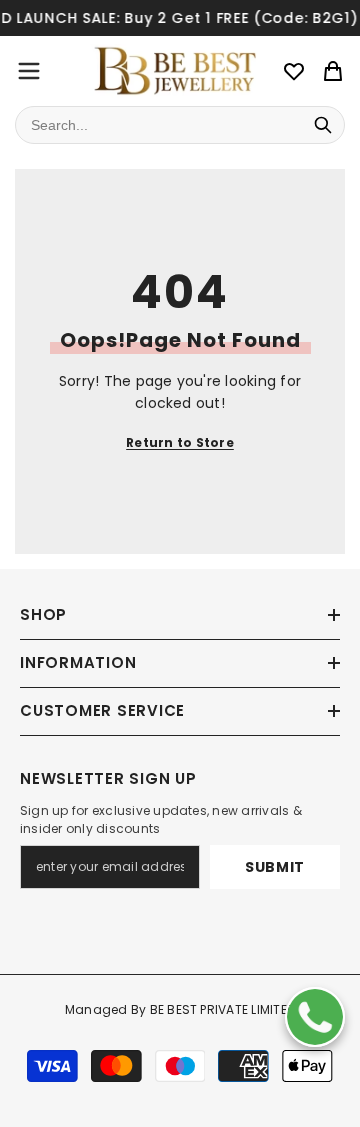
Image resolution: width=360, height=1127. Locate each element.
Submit (275, 867)
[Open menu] (29, 71)
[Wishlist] (294, 71)
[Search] (323, 125)
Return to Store (180, 442)
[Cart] (333, 71)
